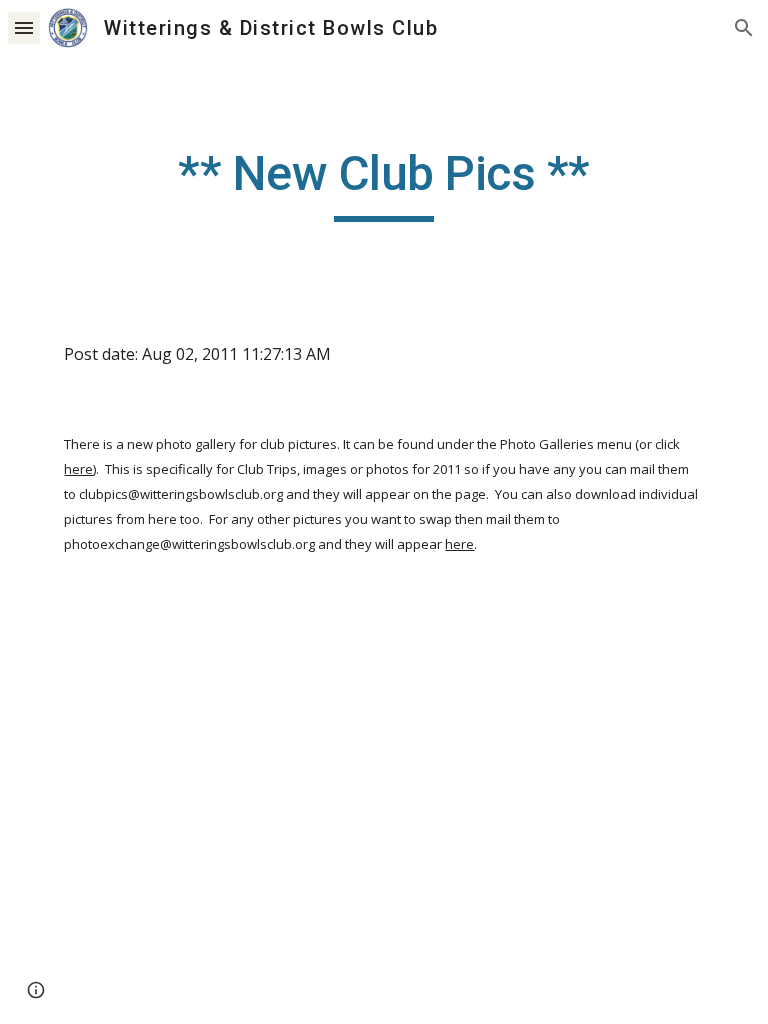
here (78, 469)
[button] (24, 27)
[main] (383, 183)
